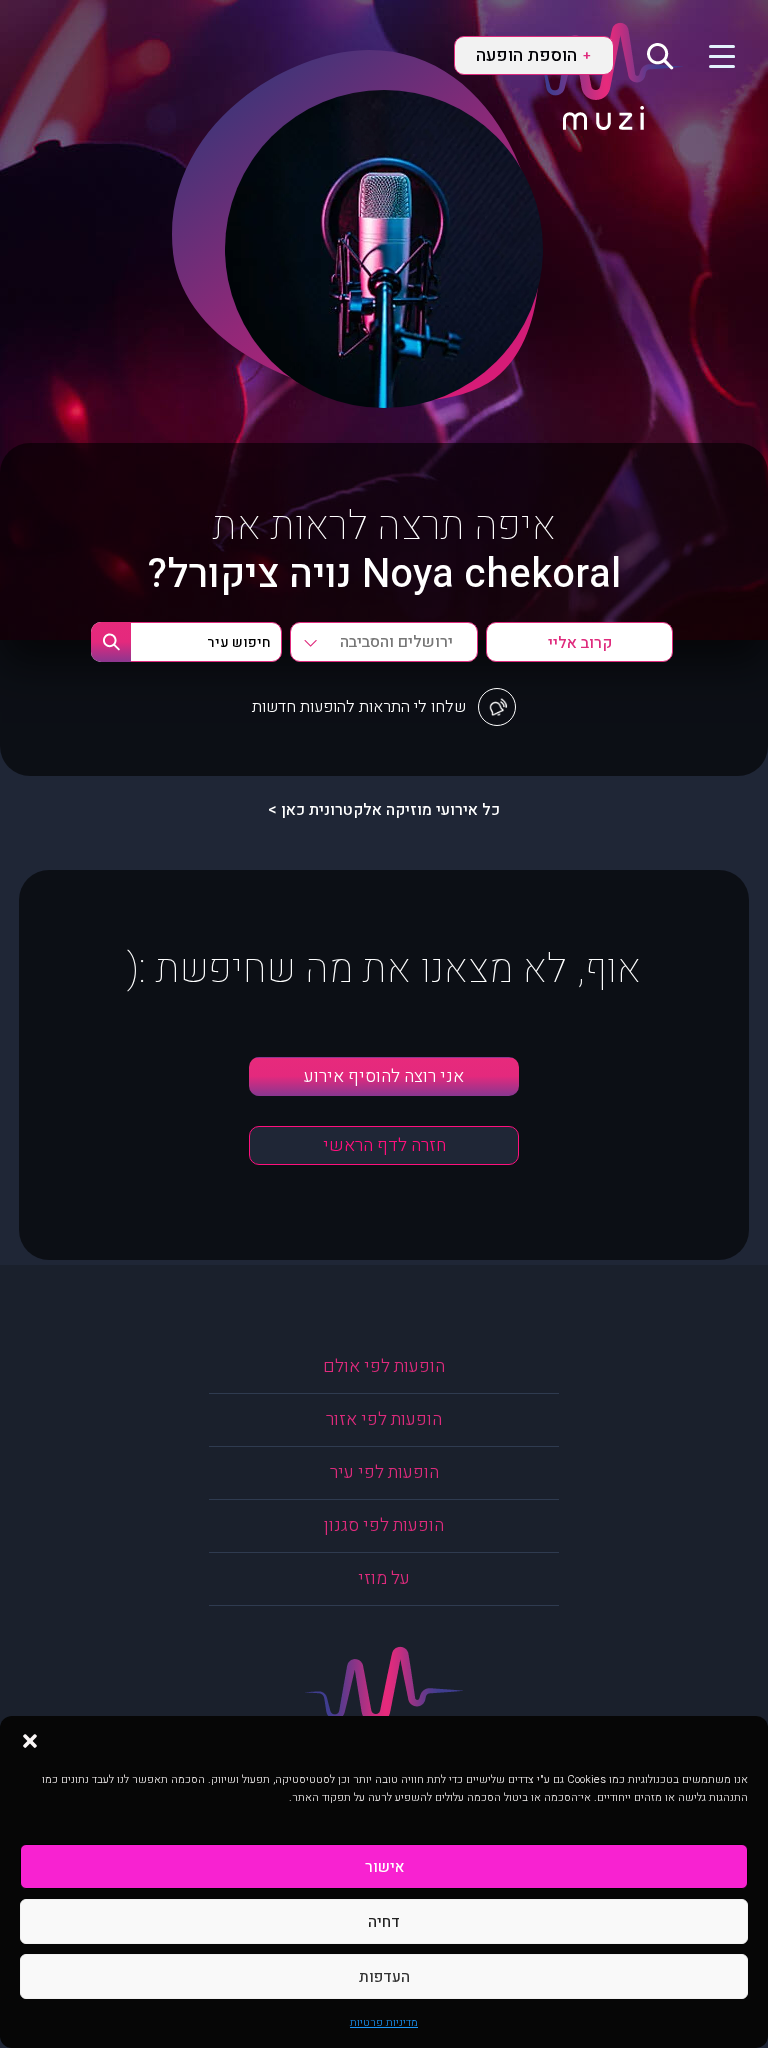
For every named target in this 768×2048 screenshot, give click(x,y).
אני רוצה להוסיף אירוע (384, 1076)
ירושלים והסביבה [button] (396, 642)
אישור (384, 1867)
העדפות (384, 1977)
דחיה (384, 1922)
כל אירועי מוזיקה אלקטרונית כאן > (384, 810)
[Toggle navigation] (709, 55)
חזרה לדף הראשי (384, 1145)
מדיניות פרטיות (384, 2022)
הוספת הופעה (533, 55)
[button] (30, 1741)
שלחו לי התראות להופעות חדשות (359, 707)
